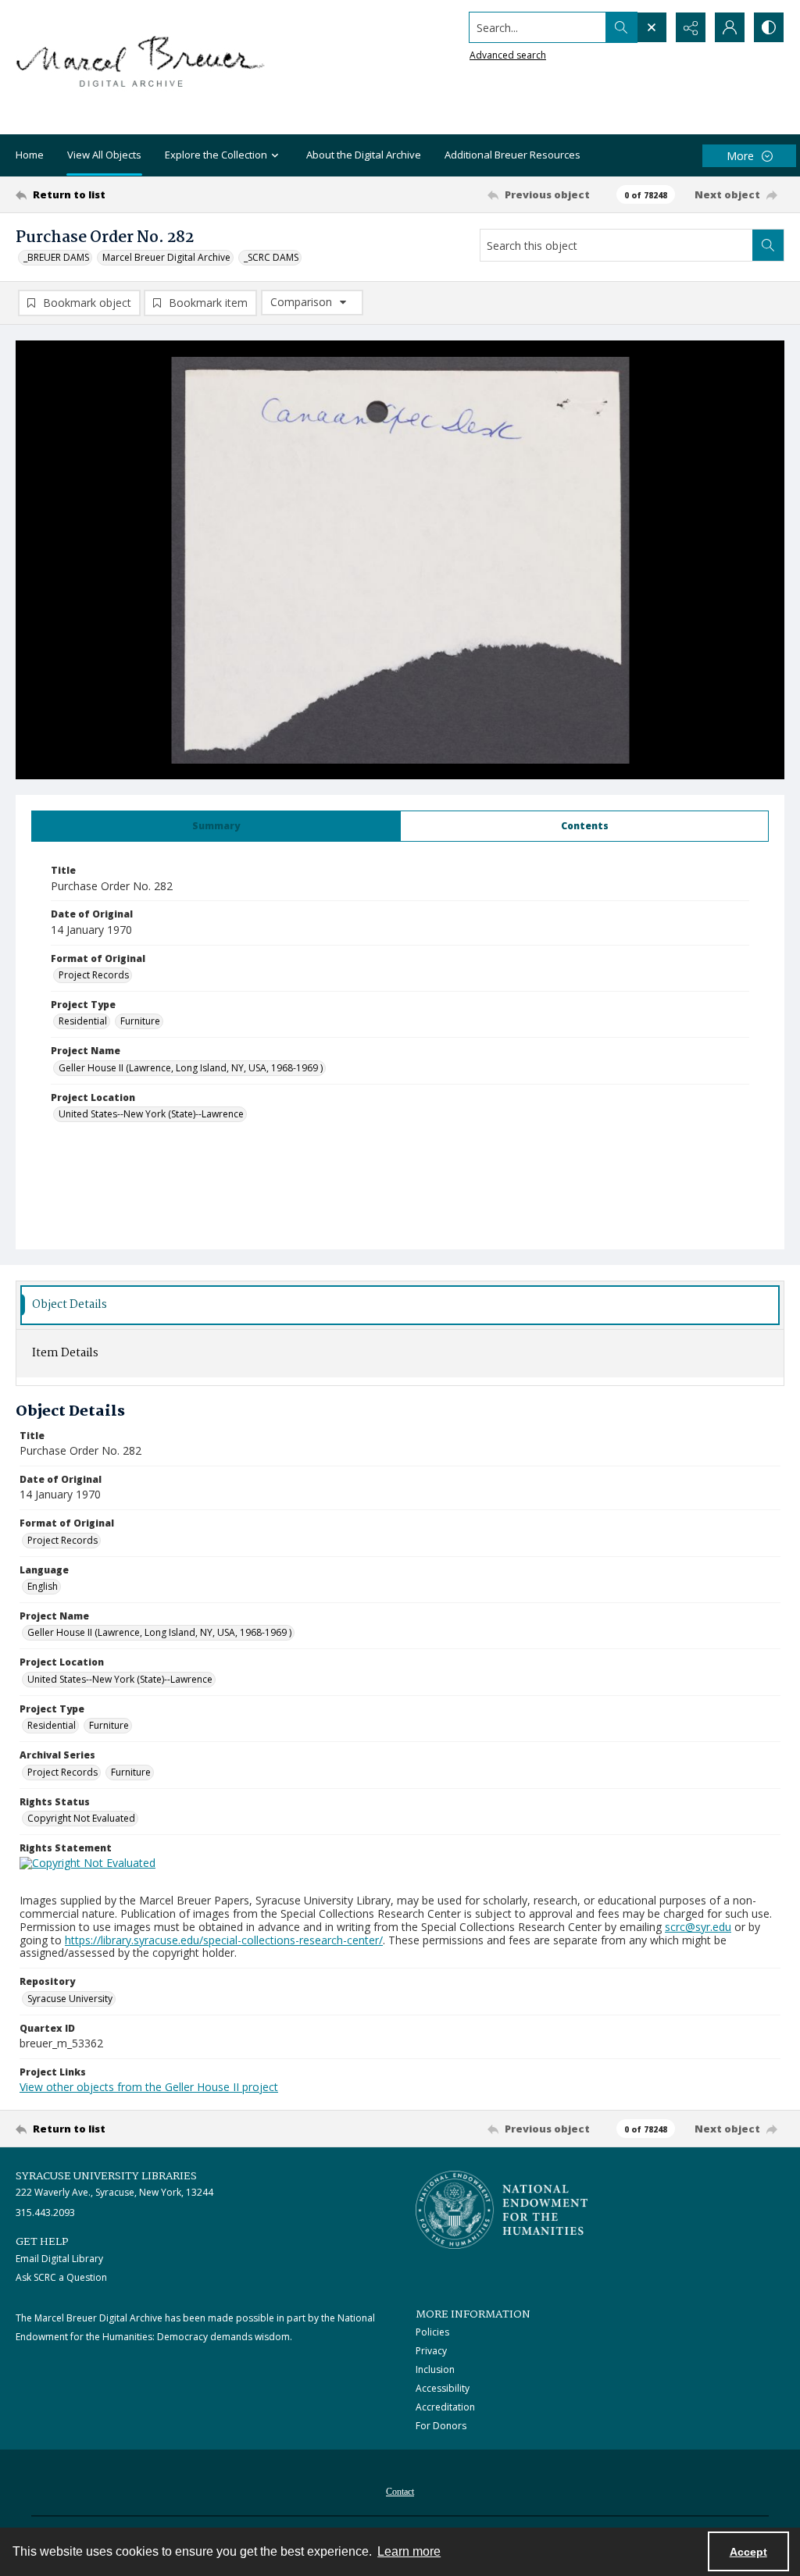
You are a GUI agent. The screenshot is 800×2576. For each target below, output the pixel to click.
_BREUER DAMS (56, 257)
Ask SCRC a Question (61, 2277)
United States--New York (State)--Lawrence (151, 1114)
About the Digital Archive (364, 155)
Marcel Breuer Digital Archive (166, 257)
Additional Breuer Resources (512, 155)
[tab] (216, 826)
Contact (400, 2492)
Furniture (140, 1021)
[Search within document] (768, 245)
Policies (432, 2332)
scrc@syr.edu (698, 1927)
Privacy (431, 2351)
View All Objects (104, 155)
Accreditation (445, 2407)
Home (30, 155)
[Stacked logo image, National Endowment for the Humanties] (502, 2210)
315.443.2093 (45, 2213)
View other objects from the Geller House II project (149, 2087)
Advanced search (508, 55)
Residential (83, 1021)
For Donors (441, 2426)
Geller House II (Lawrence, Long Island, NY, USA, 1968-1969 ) (191, 1068)
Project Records (94, 975)
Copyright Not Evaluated (81, 1818)
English (43, 1586)
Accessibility (443, 2388)
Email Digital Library (59, 2259)
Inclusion (435, 2369)
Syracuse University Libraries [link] (106, 2176)
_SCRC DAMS (271, 257)
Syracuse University (70, 1999)
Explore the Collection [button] (216, 155)
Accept (748, 2552)
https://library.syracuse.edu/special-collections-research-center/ (224, 1940)
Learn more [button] (409, 2551)
